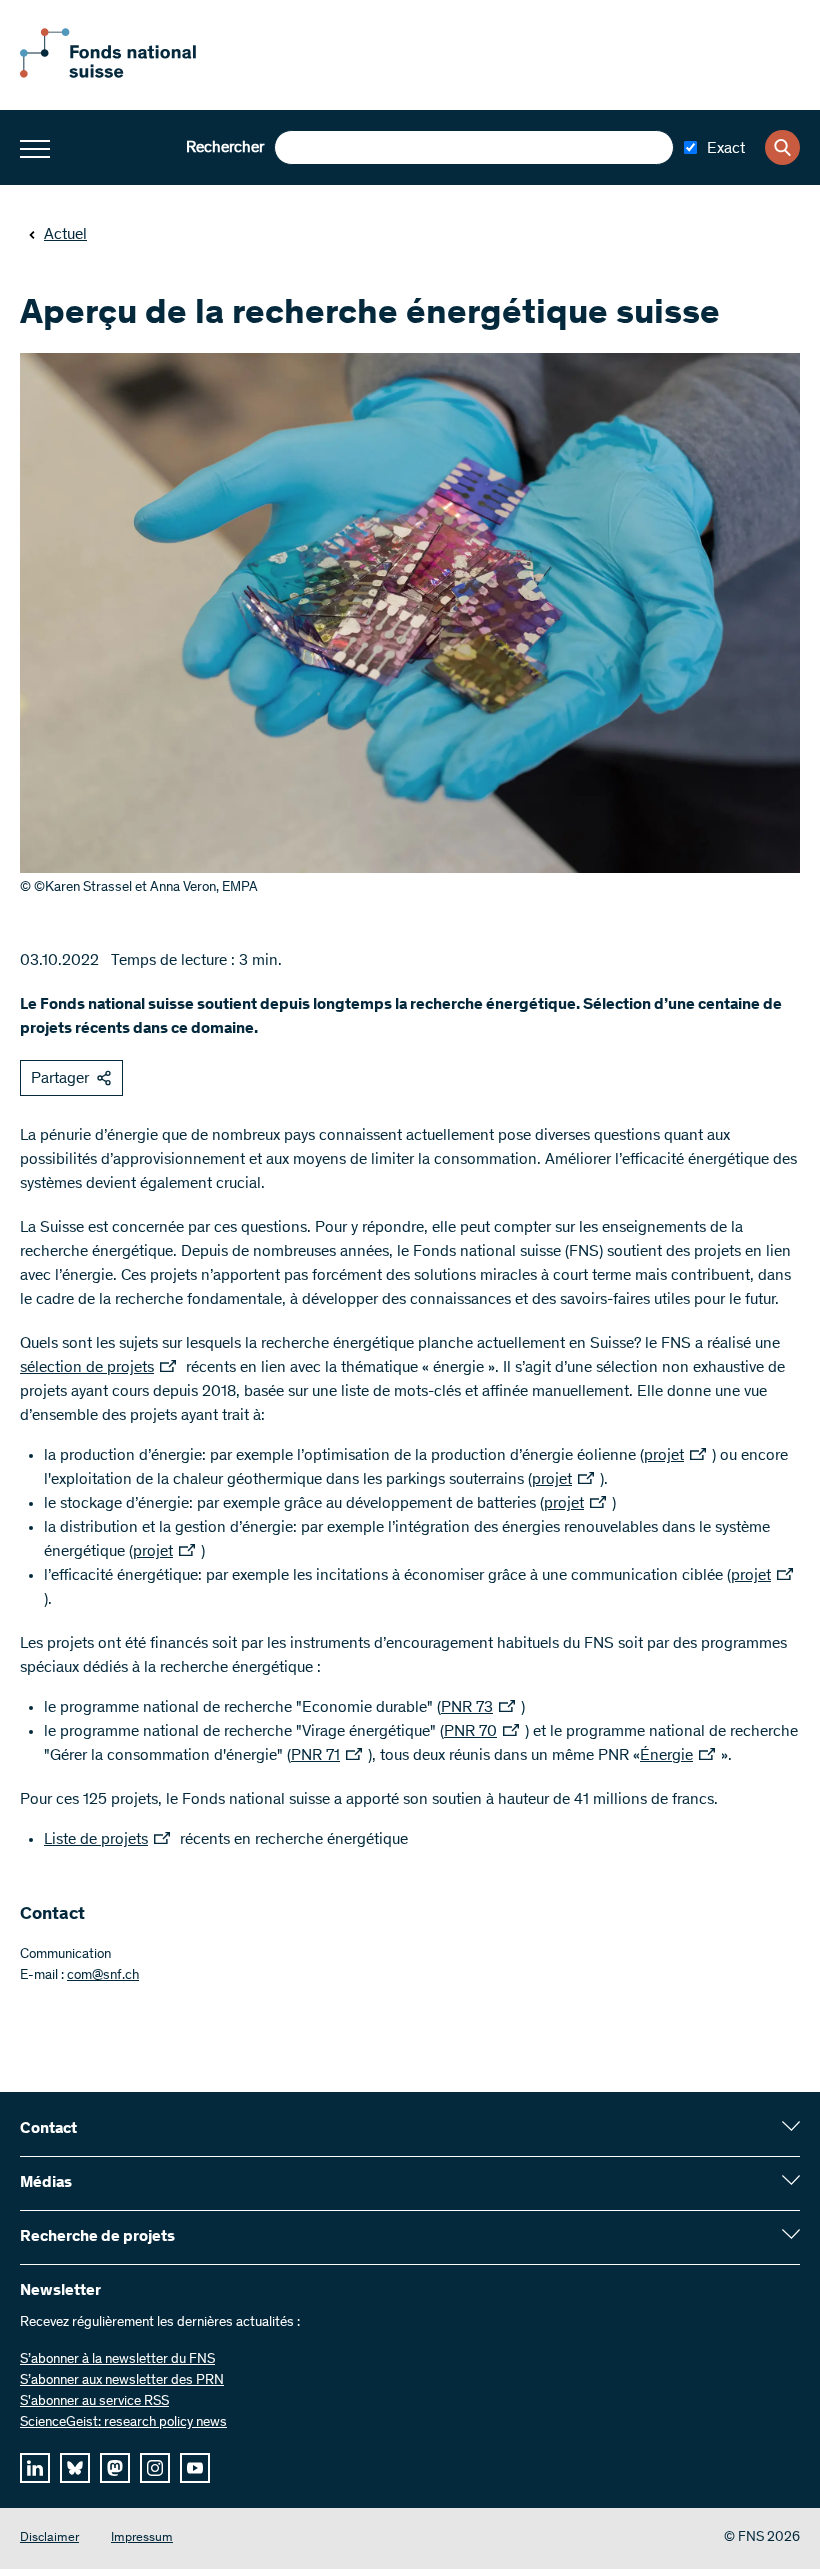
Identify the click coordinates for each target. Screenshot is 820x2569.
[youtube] (195, 2468)
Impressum (142, 2538)
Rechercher (225, 148)
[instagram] (155, 2468)
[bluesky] (75, 2468)
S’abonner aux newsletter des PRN (122, 2381)
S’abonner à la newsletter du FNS (117, 2360)
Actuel (65, 235)
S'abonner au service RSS (94, 2402)
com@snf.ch (103, 1976)
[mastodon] (115, 2468)
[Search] (782, 147)
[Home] (130, 74)
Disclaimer (49, 2538)
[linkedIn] (35, 2468)
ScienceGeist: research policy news (123, 2423)
